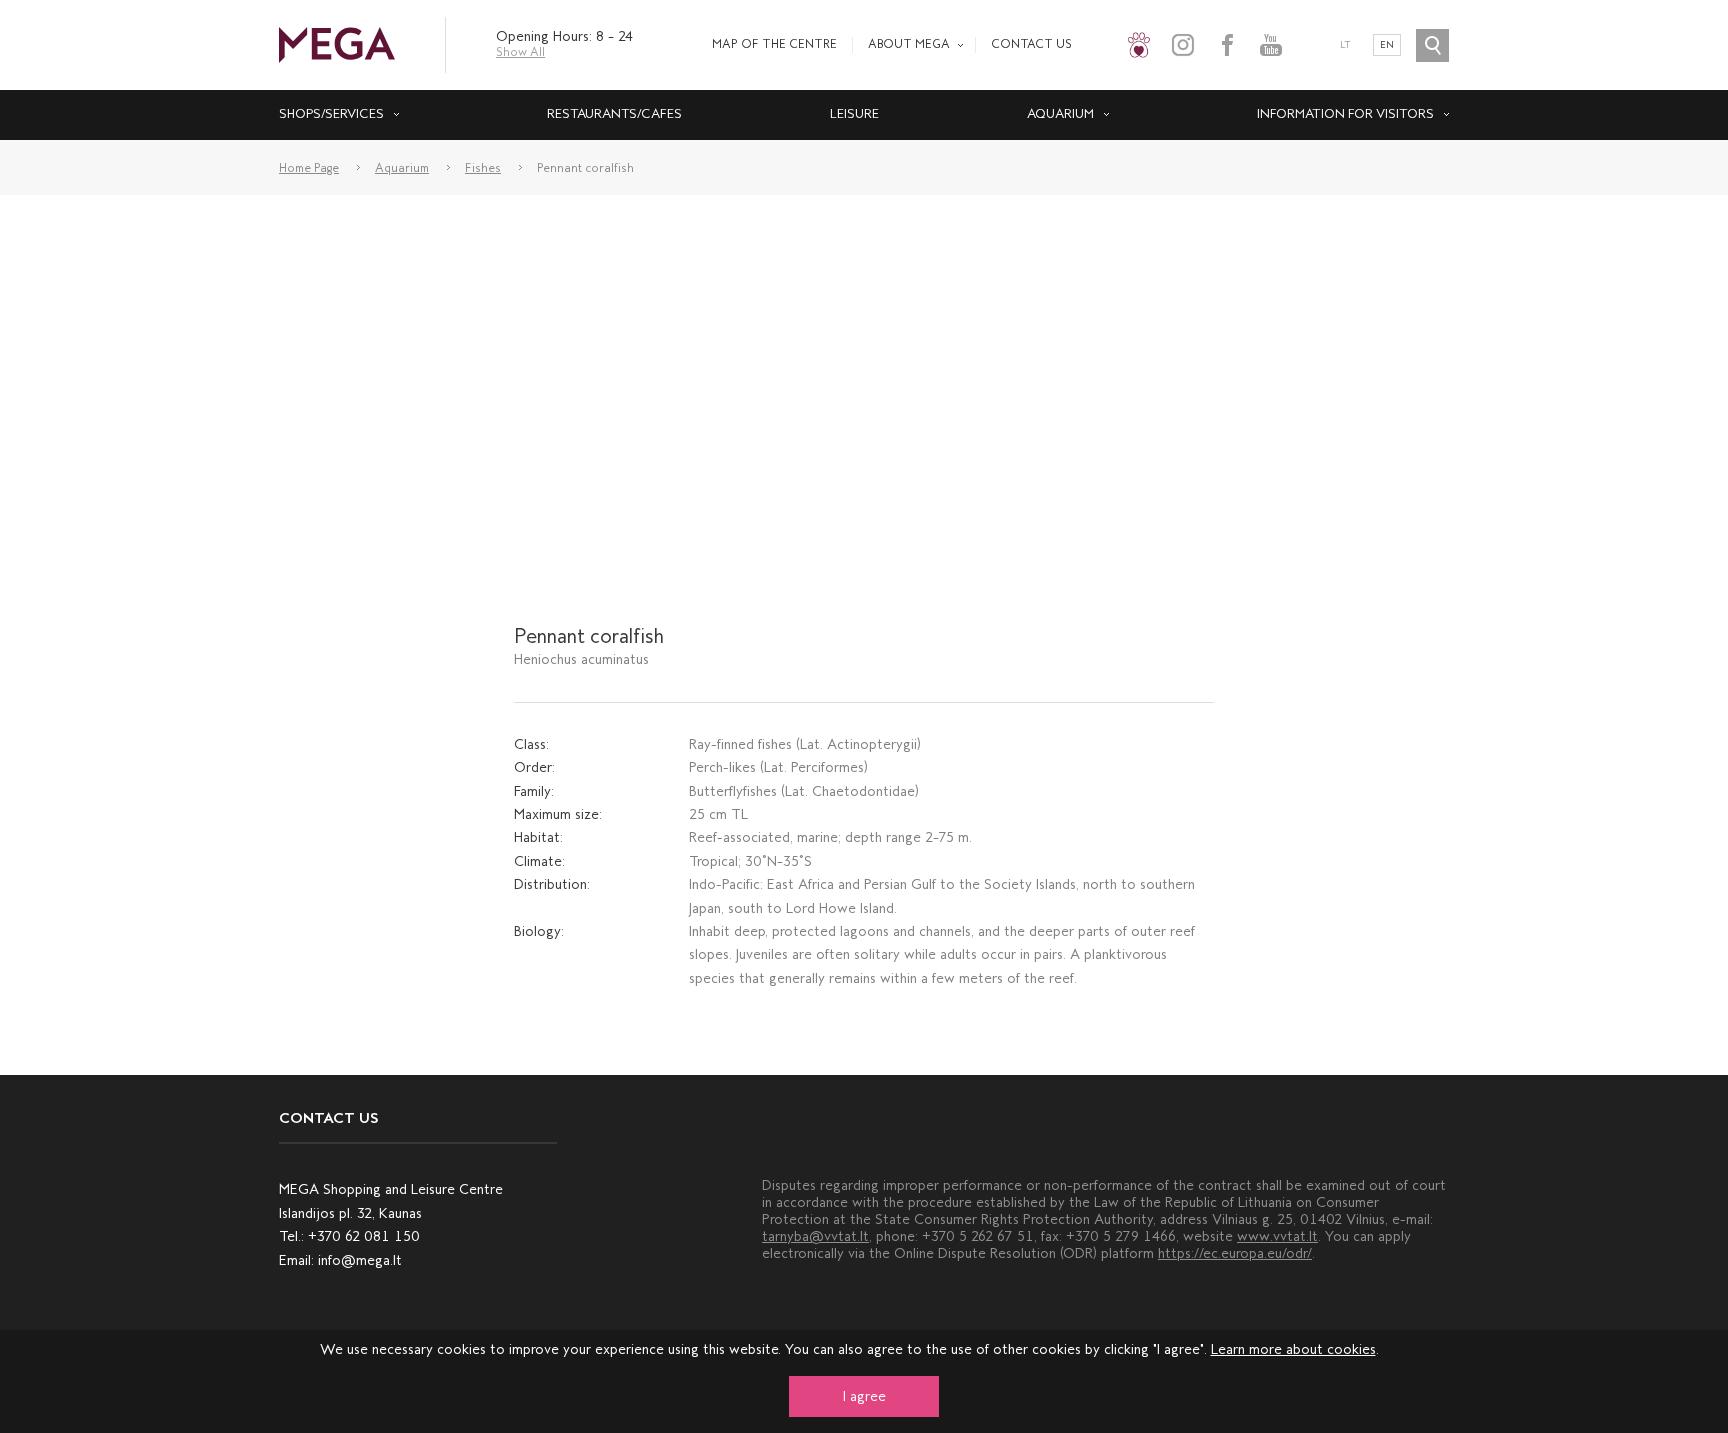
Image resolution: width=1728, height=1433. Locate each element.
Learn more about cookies (1293, 1349)
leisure (854, 113)
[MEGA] (337, 43)
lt (1345, 45)
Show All (520, 52)
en (1387, 45)
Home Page (309, 168)
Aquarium (1060, 113)
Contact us (1031, 44)
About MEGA (909, 44)
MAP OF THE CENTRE (774, 44)
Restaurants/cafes (614, 113)
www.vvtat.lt (1277, 1236)
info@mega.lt (360, 1260)
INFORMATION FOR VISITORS (1345, 113)
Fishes (483, 168)
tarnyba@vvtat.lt (815, 1236)
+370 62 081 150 (364, 1236)
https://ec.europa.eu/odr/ (1235, 1253)
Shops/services (331, 113)
